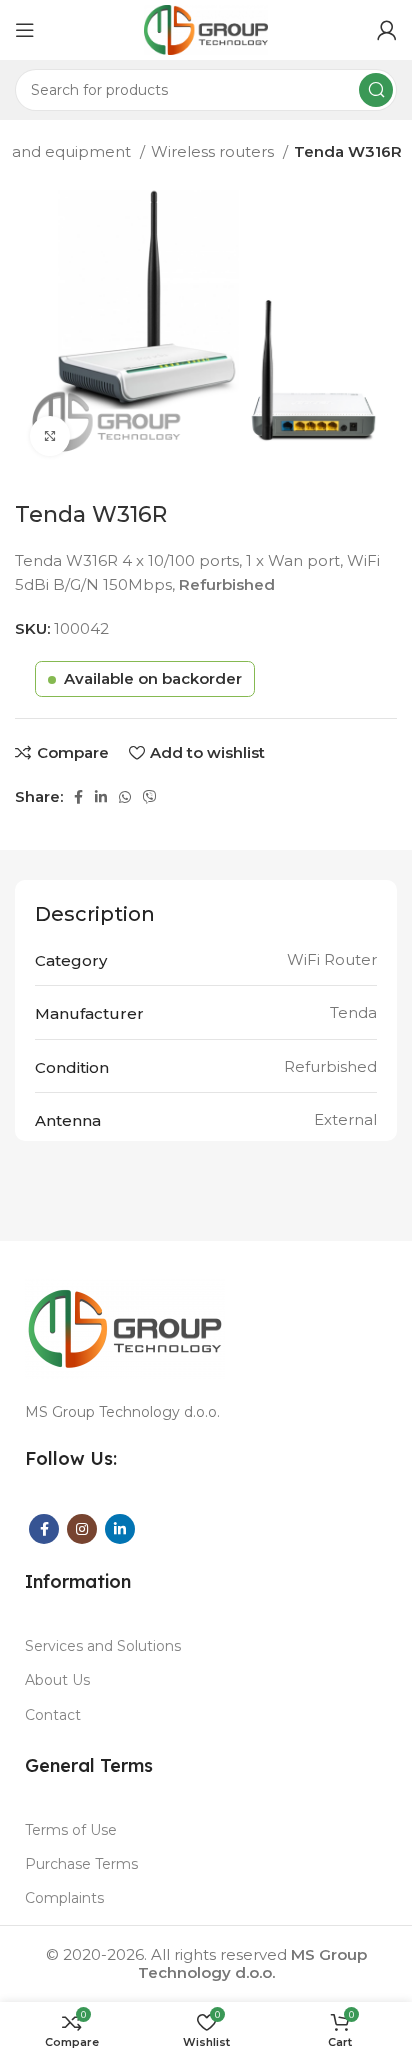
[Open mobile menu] (25, 30)
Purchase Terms (81, 1864)
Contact (53, 1715)
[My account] (387, 30)
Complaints (64, 1898)
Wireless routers (214, 151)
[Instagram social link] (82, 1529)
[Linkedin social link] (101, 797)
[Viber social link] (150, 797)
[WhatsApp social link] (125, 797)
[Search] (376, 90)
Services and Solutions (103, 1646)
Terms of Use (71, 1830)
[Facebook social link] (78, 797)
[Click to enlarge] (50, 436)
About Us (57, 1680)
